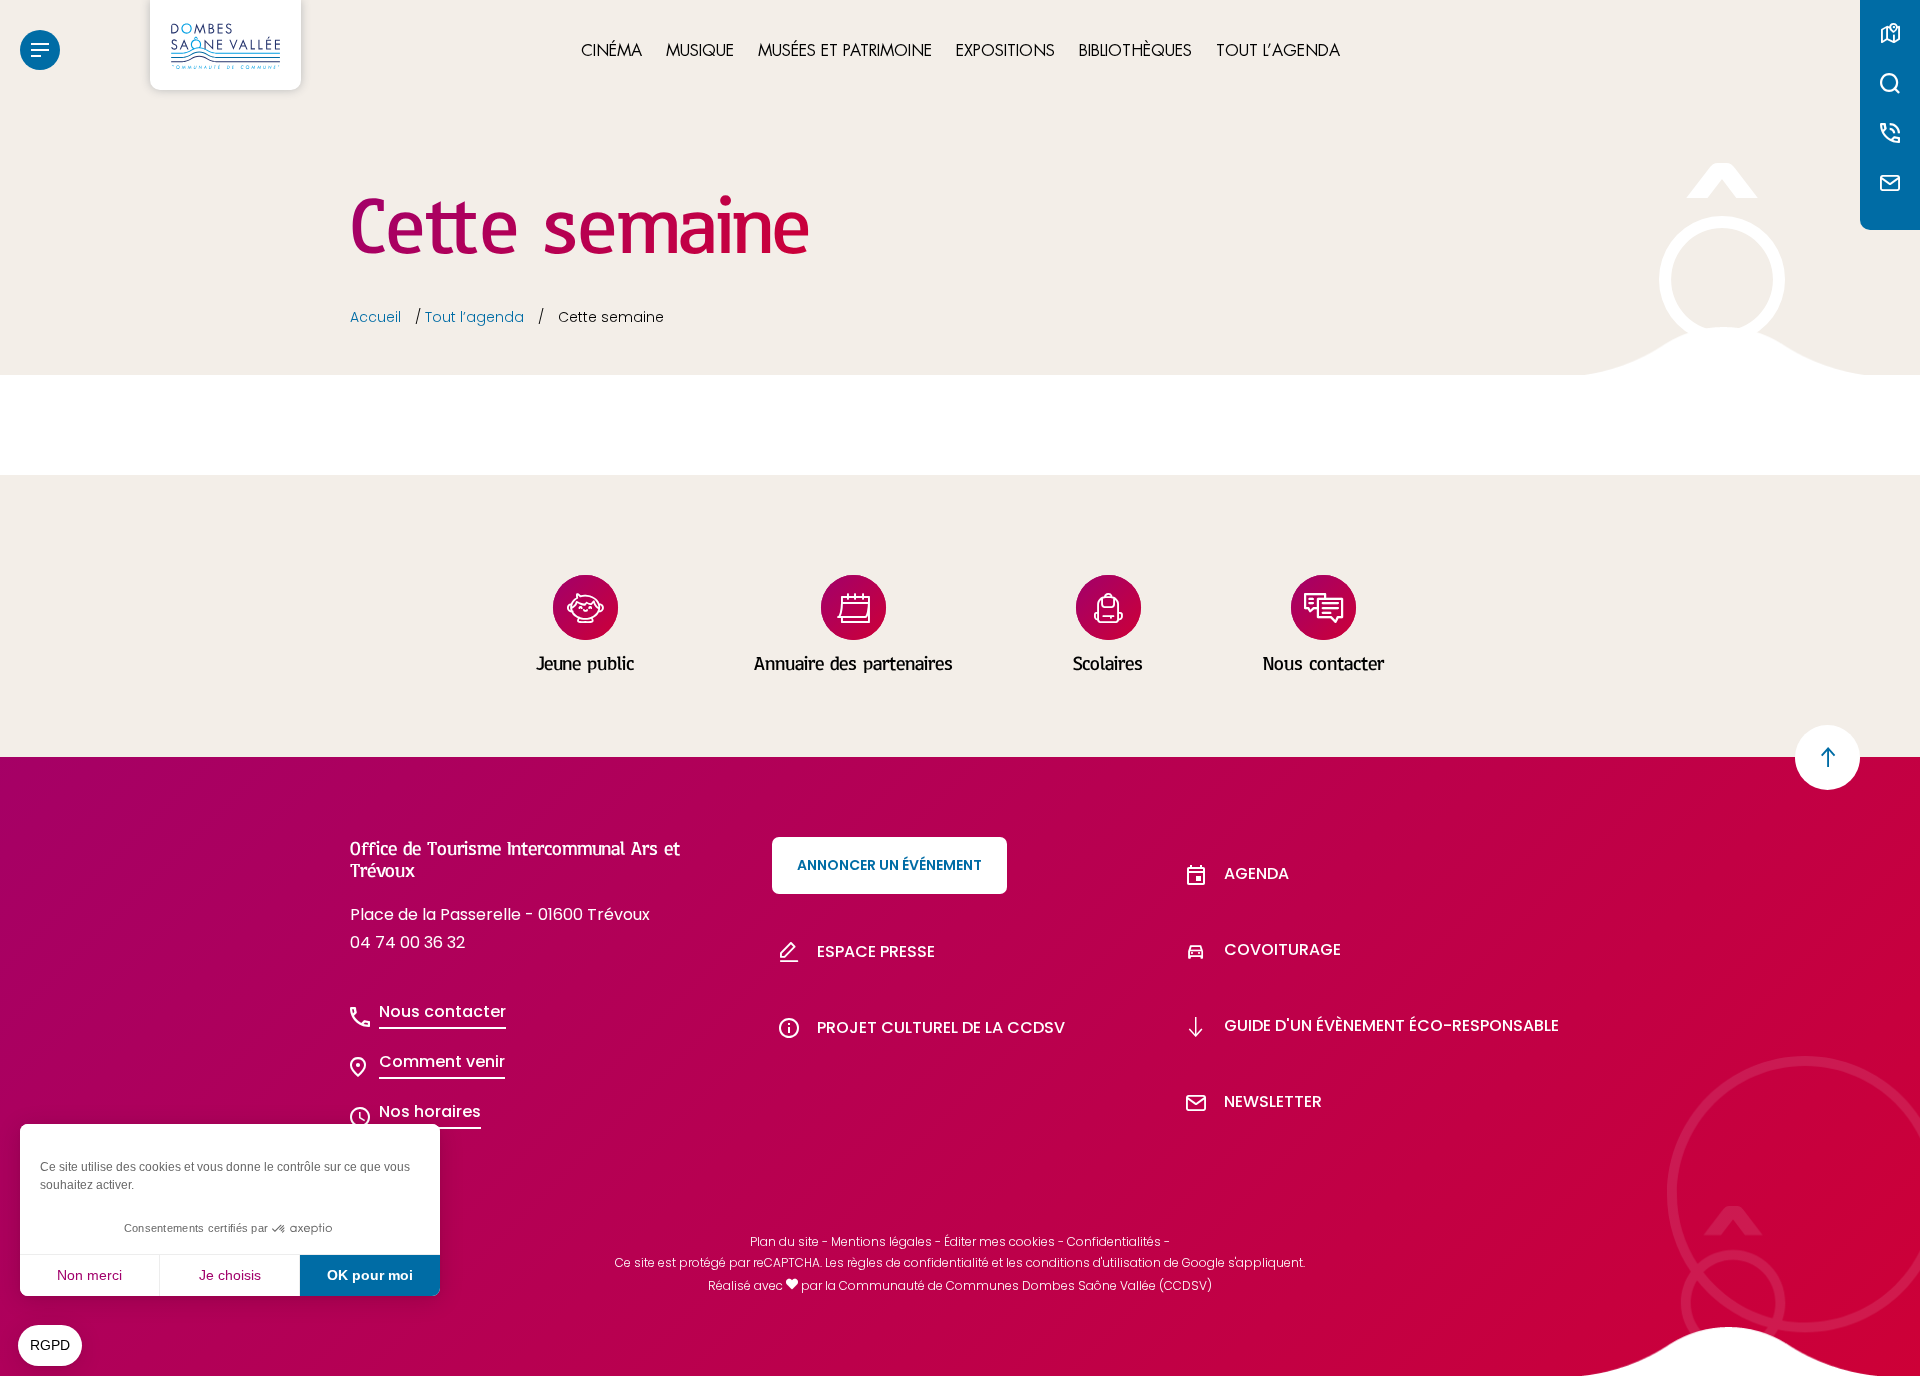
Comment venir (442, 1061)
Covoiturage (1282, 949)
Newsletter (1273, 1101)
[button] (50, 1346)
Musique (700, 51)
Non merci (89, 1275)
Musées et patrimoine (845, 51)
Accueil (375, 317)
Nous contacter (442, 1011)
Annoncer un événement (889, 865)
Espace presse (876, 951)
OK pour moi (370, 1275)
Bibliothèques (1135, 51)
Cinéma (611, 51)
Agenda (1256, 873)
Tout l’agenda (1278, 51)
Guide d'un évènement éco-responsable (1391, 1025)
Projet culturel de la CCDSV (941, 1027)
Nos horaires (430, 1111)
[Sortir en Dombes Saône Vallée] (225, 45)
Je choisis (230, 1275)
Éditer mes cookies (999, 1241)
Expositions (1005, 51)
